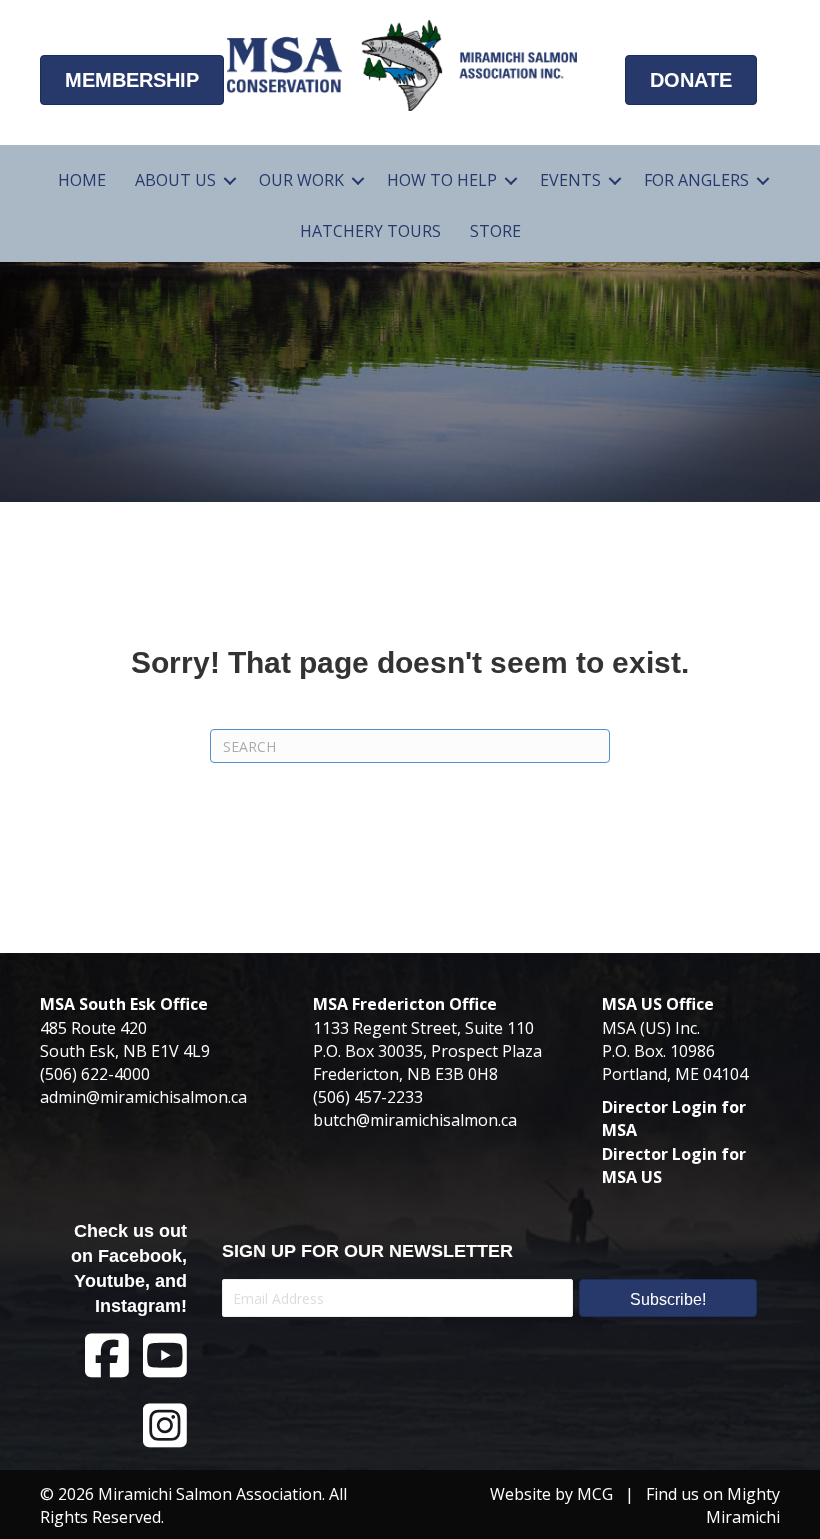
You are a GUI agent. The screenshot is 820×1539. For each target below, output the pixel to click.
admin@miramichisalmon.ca (143, 1097)
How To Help (442, 180)
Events (570, 180)
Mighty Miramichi (743, 1505)
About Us (175, 180)
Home (82, 180)
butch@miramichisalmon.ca (415, 1120)
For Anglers (696, 180)
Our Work (301, 180)
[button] (230, 180)
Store (495, 231)
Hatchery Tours (370, 231)
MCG (595, 1494)
